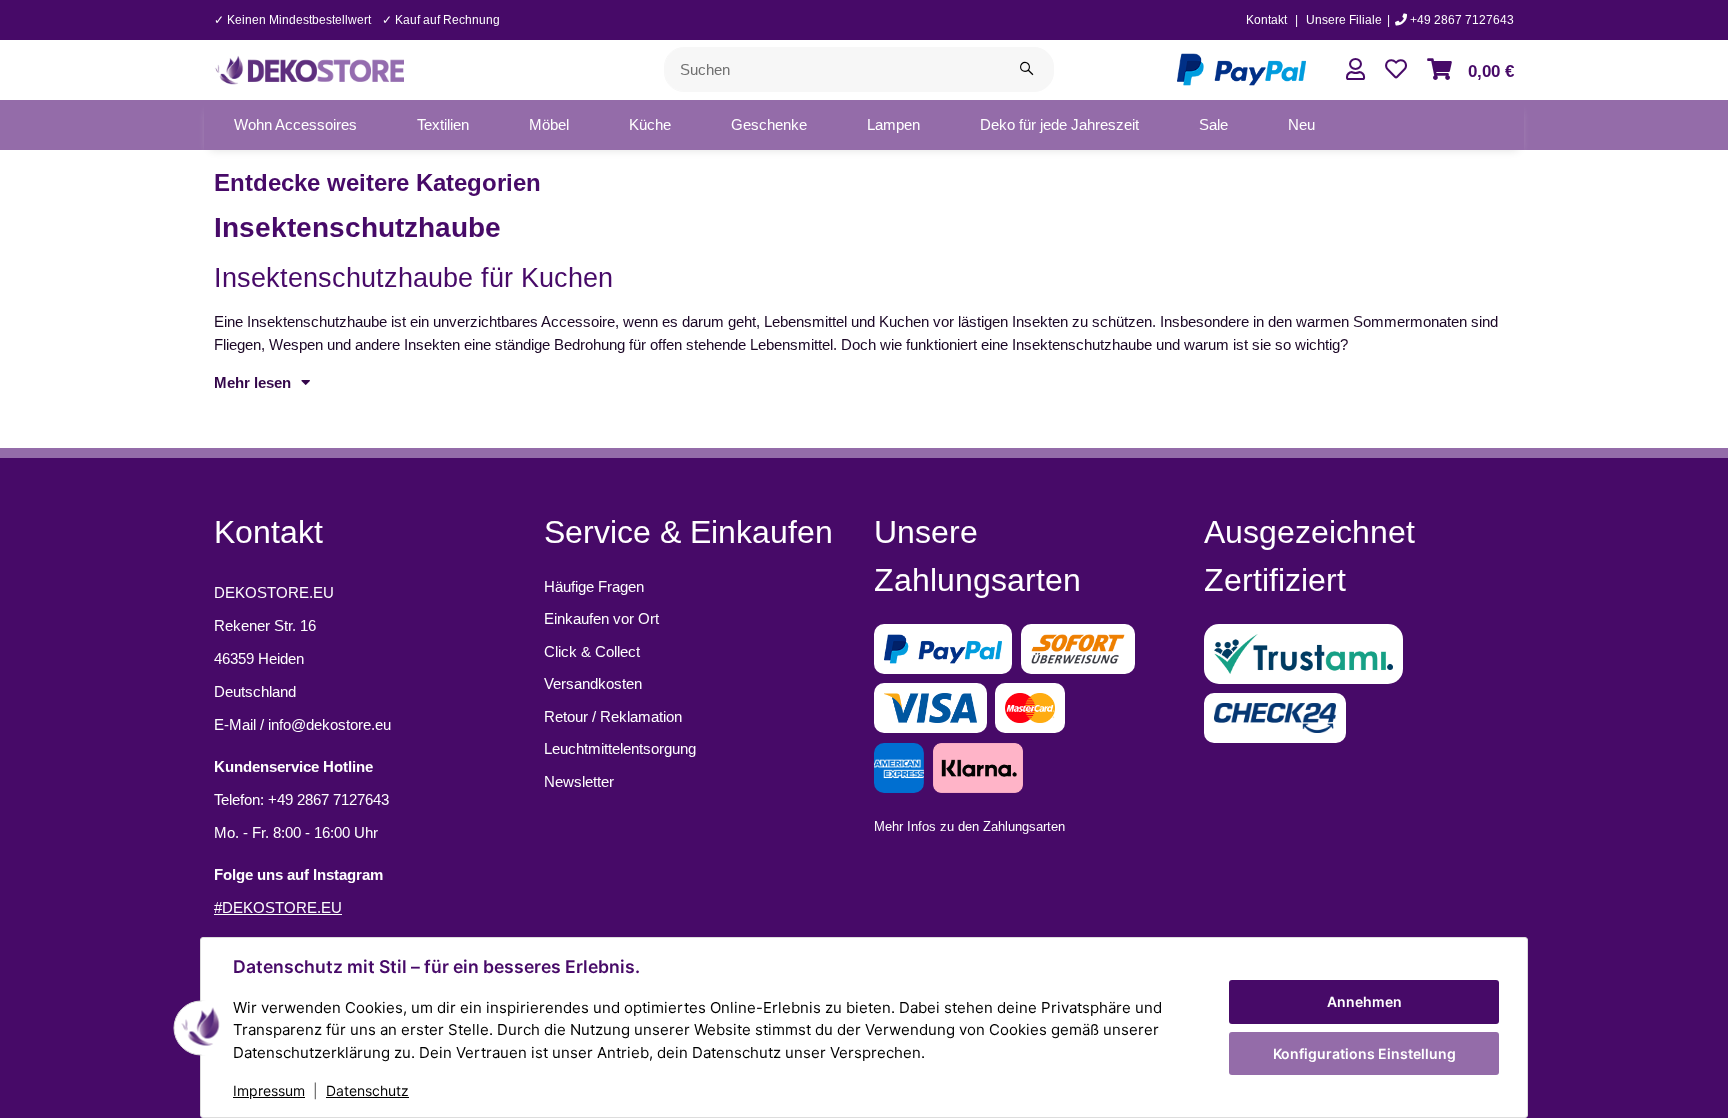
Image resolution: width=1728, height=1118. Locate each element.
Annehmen (1364, 1001)
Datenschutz (367, 1090)
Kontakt (1266, 20)
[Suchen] (1026, 69)
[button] (1355, 69)
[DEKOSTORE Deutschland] (309, 67)
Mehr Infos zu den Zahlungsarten (969, 826)
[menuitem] (295, 125)
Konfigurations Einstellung (1364, 1053)
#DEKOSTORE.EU (278, 907)
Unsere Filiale (1344, 20)
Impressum (269, 1090)
